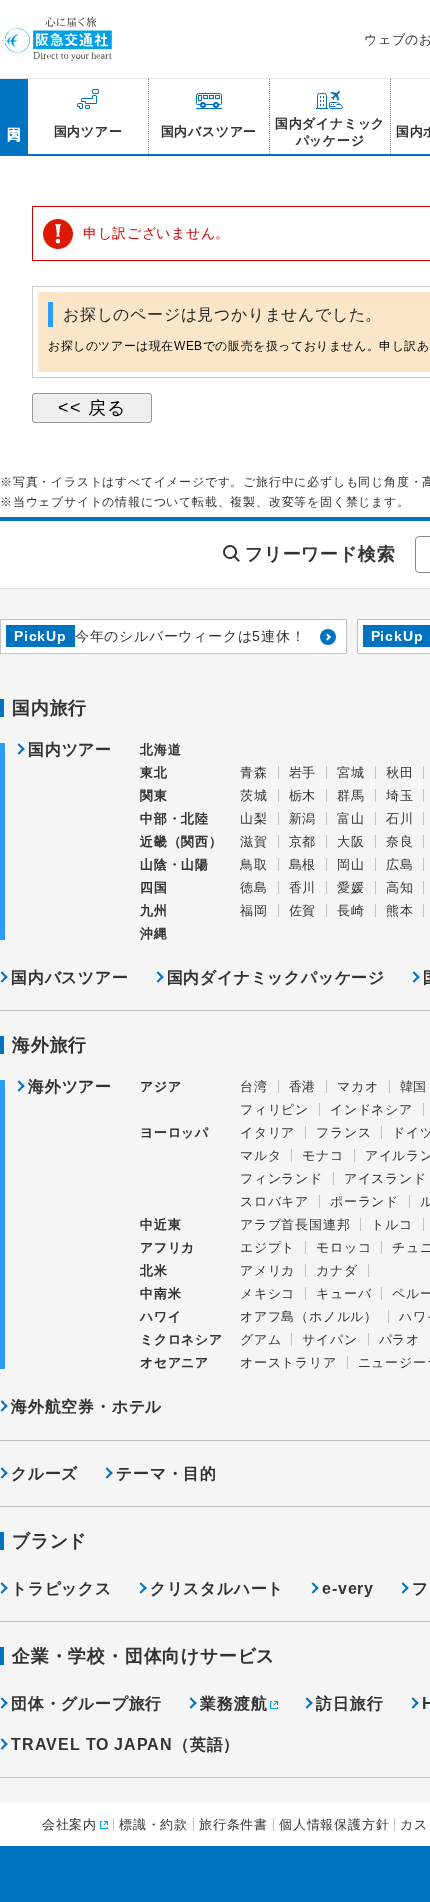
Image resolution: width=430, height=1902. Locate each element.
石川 (400, 818)
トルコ (391, 1224)
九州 (154, 910)
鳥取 (254, 864)
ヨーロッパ (174, 1133)
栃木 (303, 795)
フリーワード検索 (320, 554)
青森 (254, 772)
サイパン (329, 1339)
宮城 (351, 772)
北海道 (160, 749)
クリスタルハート (217, 1588)
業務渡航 (233, 1703)
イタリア (267, 1132)
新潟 (303, 818)
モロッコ (343, 1247)
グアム (260, 1339)
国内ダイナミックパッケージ (276, 977)
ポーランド (364, 1201)
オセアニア (174, 1362)
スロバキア (274, 1201)
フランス (343, 1132)
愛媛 (351, 887)
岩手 (303, 772)
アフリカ (167, 1247)
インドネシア (371, 1109)
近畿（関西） (181, 841)
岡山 (351, 864)
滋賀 (254, 841)
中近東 (160, 1224)
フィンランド (281, 1178)
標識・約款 (153, 1824)
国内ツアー (70, 750)
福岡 (254, 910)
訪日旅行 (349, 1703)
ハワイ (160, 1316)
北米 (154, 1270)
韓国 (414, 1086)
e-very (348, 1588)
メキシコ (267, 1293)
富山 (351, 818)
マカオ (357, 1086)
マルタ (260, 1155)
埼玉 (400, 795)
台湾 (254, 1086)
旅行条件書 (233, 1824)
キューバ (343, 1293)
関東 (154, 795)
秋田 (400, 772)
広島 (400, 864)
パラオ (399, 1339)
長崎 (351, 910)
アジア (160, 1087)
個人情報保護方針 (334, 1824)
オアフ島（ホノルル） (309, 1316)
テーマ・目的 (166, 1473)
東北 (154, 772)
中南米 (160, 1293)
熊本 (400, 910)
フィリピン (274, 1109)
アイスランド (385, 1178)
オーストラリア (288, 1362)
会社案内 (69, 1824)
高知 (400, 887)
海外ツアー (70, 1087)
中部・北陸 (174, 818)
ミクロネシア (181, 1339)
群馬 (351, 795)
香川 (303, 887)
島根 (303, 864)
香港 (303, 1086)
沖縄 (154, 933)
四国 (154, 887)
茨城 (254, 795)
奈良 (400, 841)
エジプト (267, 1247)
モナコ (322, 1155)
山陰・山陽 (174, 864)
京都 (303, 841)
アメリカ (267, 1270)
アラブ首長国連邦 (295, 1224)
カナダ (336, 1270)
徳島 (254, 887)
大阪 (351, 841)
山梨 (254, 818)
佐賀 (303, 910)
